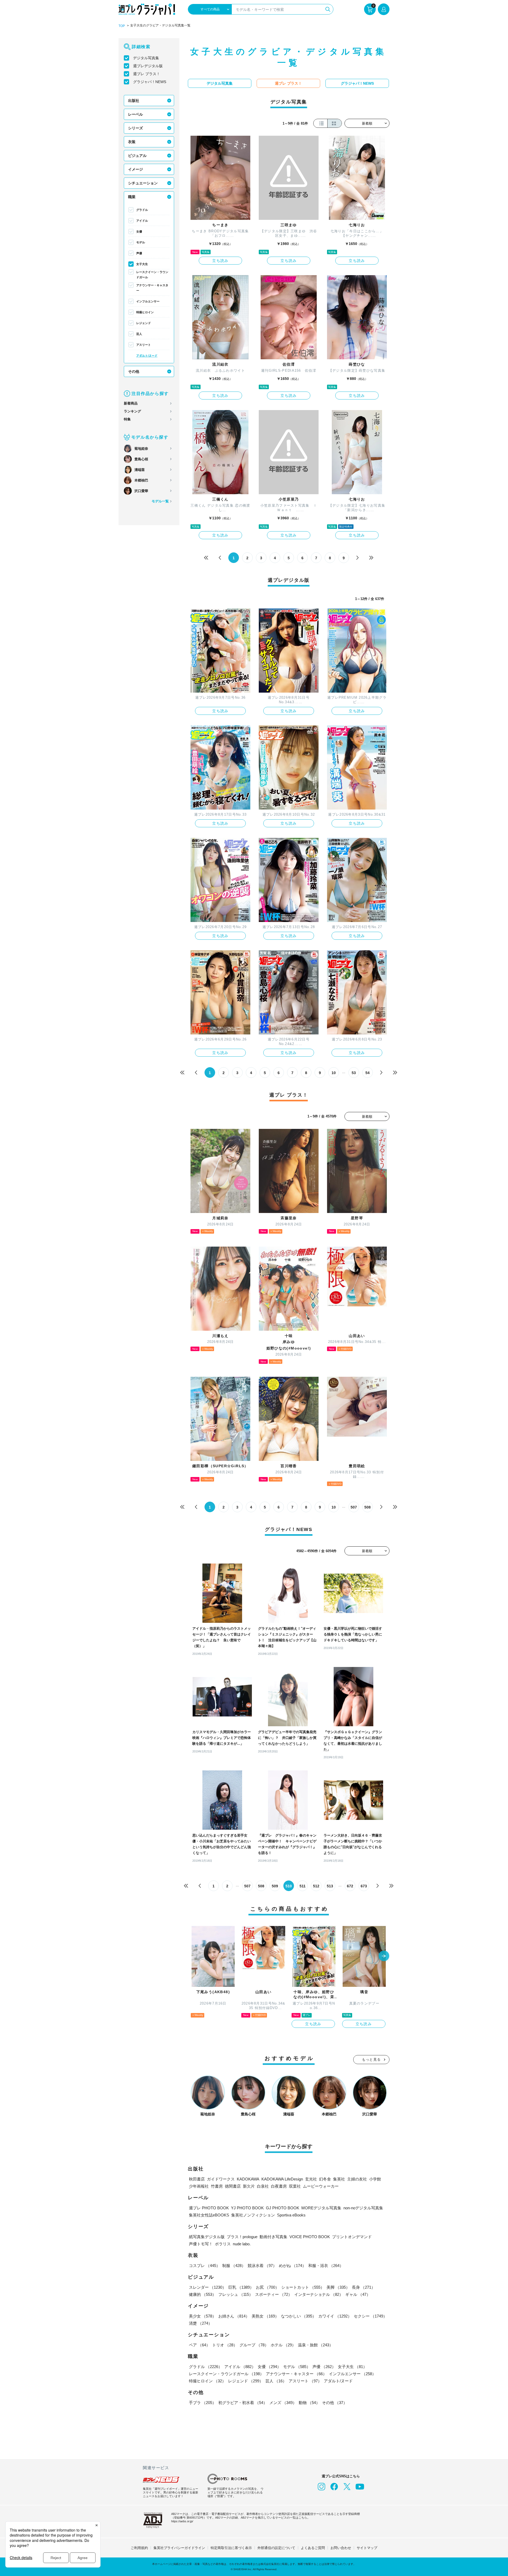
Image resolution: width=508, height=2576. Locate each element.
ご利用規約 (139, 2548)
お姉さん (234, 2316)
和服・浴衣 (326, 2266)
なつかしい (299, 2316)
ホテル (283, 2345)
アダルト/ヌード (147, 356)
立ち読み (220, 261)
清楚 (201, 2323)
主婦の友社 (357, 2179)
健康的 (203, 2294)
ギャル (358, 2294)
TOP (122, 26)
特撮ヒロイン (145, 312)
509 (275, 1886)
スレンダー (208, 2287)
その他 (134, 371)
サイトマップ (367, 2548)
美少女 (203, 2316)
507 (354, 1507)
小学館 (375, 2179)
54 (368, 1073)
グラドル (142, 210)
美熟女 (265, 2316)
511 (303, 1886)
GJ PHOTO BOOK (283, 2208)
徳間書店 (233, 2186)
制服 (234, 2266)
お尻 (267, 2287)
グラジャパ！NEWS (150, 82)
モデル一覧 (160, 501)
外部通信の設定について (276, 2548)
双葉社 (295, 2186)
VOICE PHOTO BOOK (310, 2237)
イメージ (135, 169)
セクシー (370, 2316)
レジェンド (144, 323)
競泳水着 (262, 2266)
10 (334, 1073)
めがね (292, 2266)
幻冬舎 (325, 2179)
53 (354, 1073)
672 (350, 1886)
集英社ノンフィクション (253, 2215)
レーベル (135, 114)
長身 (364, 2287)
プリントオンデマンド (352, 2237)
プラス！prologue (242, 2237)
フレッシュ (236, 2294)
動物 (309, 2403)
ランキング (132, 411)
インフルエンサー (148, 301)
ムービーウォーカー (321, 2186)
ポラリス (223, 2244)
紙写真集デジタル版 (207, 2237)
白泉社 (263, 2186)
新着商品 (131, 403)
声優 (139, 253)
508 (368, 1507)
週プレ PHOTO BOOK (209, 2208)
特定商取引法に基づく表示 (231, 2548)
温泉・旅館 (316, 2345)
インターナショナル (319, 2294)
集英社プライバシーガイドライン (179, 2548)
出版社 (134, 101)
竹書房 (217, 2186)
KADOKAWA (248, 2179)
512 (316, 1886)
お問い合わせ (341, 2548)
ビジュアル (137, 156)
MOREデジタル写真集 (321, 2208)
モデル (141, 242)
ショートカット (303, 2287)
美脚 (338, 2287)
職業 (132, 197)
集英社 (339, 2179)
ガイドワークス (221, 2179)
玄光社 (311, 2179)
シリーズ (135, 128)
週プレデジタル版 (148, 66)
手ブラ (203, 2403)
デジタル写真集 (146, 58)
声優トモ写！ (201, 2244)
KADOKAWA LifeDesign (282, 2179)
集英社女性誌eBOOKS (209, 2215)
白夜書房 (279, 2186)
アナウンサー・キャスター (152, 288)
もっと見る (371, 2059)
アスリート (144, 345)
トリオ (225, 2345)
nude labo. (242, 2244)
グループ (254, 2345)
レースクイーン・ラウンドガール (152, 275)
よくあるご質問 (313, 2548)
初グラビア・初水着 (243, 2403)
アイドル (142, 221)
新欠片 (249, 2186)
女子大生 (142, 264)
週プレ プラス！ (147, 74)
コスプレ (205, 2266)
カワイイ (335, 2316)
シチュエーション (143, 183)
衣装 (132, 142)
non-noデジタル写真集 (363, 2208)
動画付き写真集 (273, 2237)
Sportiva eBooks (291, 2215)
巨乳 (241, 2287)
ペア (199, 2345)
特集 (127, 419)
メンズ (283, 2403)
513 (330, 1886)
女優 (139, 231)
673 (364, 1886)
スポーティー (274, 2294)
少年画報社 (199, 2186)
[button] (384, 1956)
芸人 (139, 334)
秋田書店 (197, 2179)
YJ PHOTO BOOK (247, 2208)
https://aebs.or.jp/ (182, 2521)
